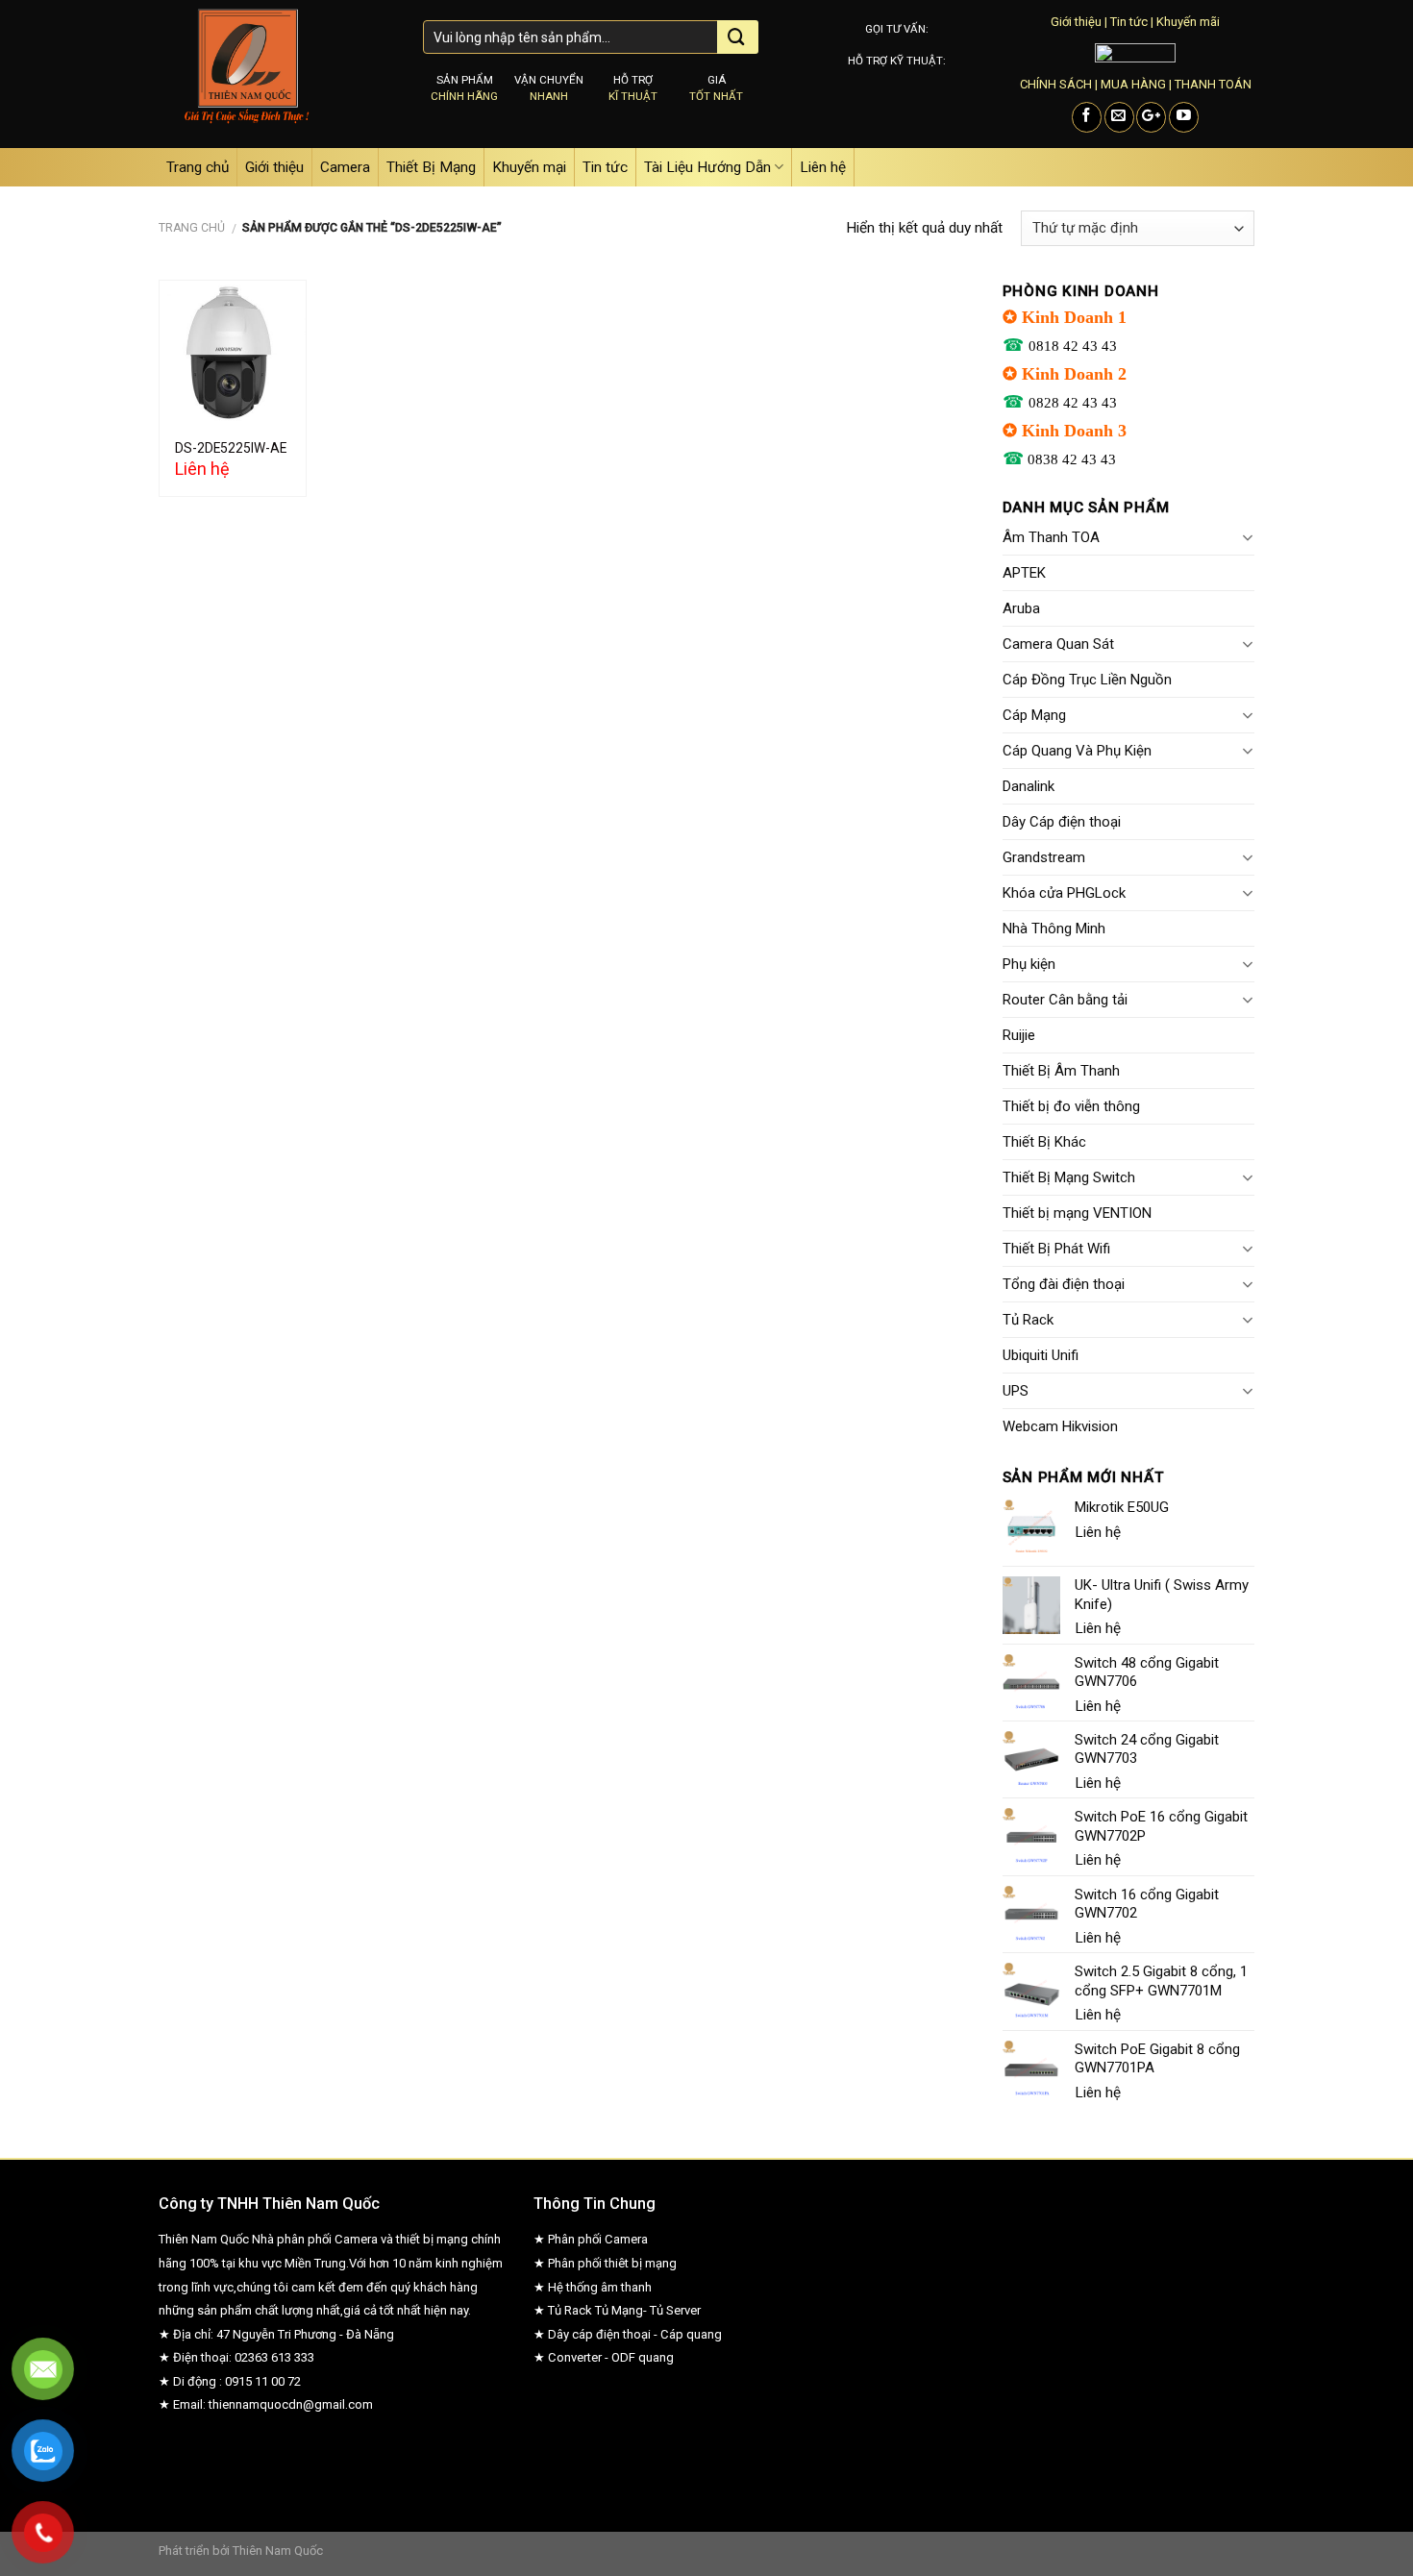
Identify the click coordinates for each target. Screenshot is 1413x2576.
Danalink (1029, 786)
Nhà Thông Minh (1054, 929)
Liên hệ (823, 167)
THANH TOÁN (1213, 84)
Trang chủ (198, 167)
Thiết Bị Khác (1044, 1142)
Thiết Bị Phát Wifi (1056, 1249)
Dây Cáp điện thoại (1062, 822)
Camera (345, 167)
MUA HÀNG (1133, 84)
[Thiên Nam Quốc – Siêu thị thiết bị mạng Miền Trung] (276, 74)
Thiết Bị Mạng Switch (1069, 1177)
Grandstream (1044, 857)
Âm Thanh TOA (1051, 537)
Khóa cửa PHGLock (1064, 893)
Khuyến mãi (1188, 22)
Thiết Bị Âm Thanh (1061, 1071)
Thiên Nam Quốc (278, 2551)
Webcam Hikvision (1060, 1426)
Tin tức (1129, 22)
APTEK (1024, 573)
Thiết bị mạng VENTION (1077, 1213)
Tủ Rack (1028, 1320)
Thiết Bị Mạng (431, 167)
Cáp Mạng (1034, 715)
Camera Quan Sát (1058, 644)
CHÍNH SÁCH (1056, 84)
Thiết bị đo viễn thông (1071, 1106)
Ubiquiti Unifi (1041, 1355)
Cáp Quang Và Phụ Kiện (1077, 751)
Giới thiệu (1076, 22)
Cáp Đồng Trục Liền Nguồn (1087, 680)
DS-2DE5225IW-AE (231, 448)
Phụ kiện (1029, 964)
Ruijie (1019, 1035)
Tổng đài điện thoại (1064, 1284)
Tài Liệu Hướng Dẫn (707, 167)
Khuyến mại (529, 167)
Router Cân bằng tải (1065, 1000)
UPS (1016, 1391)
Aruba (1021, 608)
